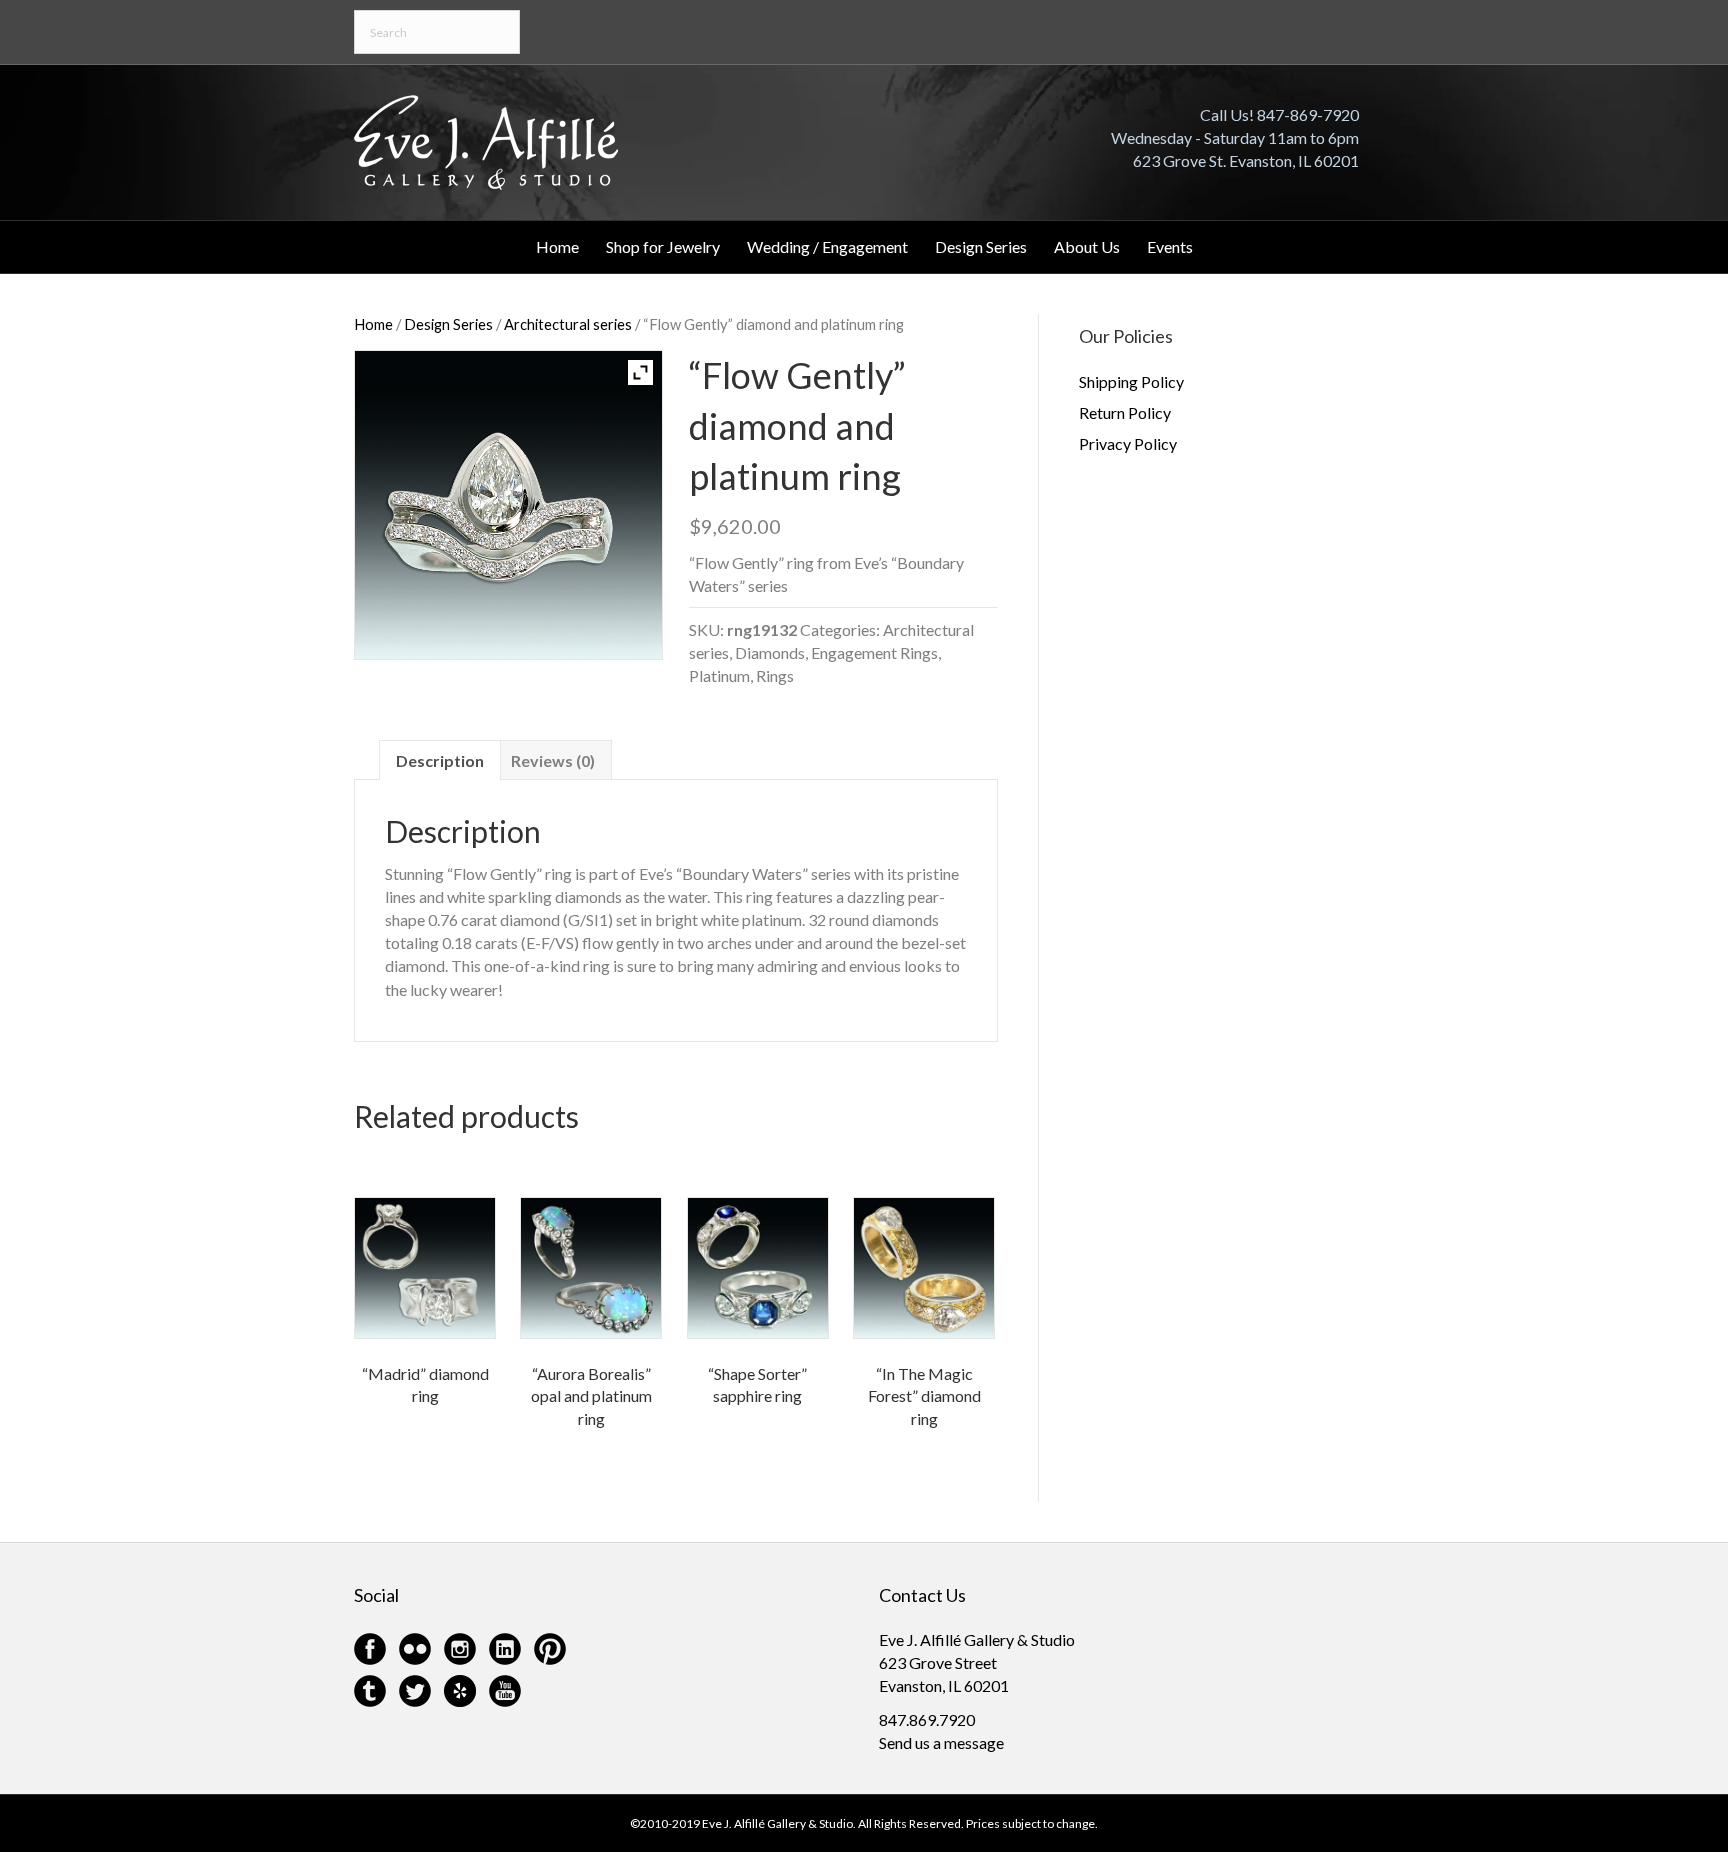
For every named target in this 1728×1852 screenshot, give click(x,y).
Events (1170, 246)
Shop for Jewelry (663, 246)
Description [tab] (440, 760)
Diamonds (770, 652)
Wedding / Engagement (827, 246)
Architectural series (568, 324)
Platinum (719, 675)
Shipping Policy (1131, 381)
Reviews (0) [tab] (553, 760)
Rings (775, 675)
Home (557, 246)
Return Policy (1125, 412)
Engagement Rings (874, 652)
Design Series (981, 246)
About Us (1087, 246)
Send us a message (941, 1742)
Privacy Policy (1128, 443)
